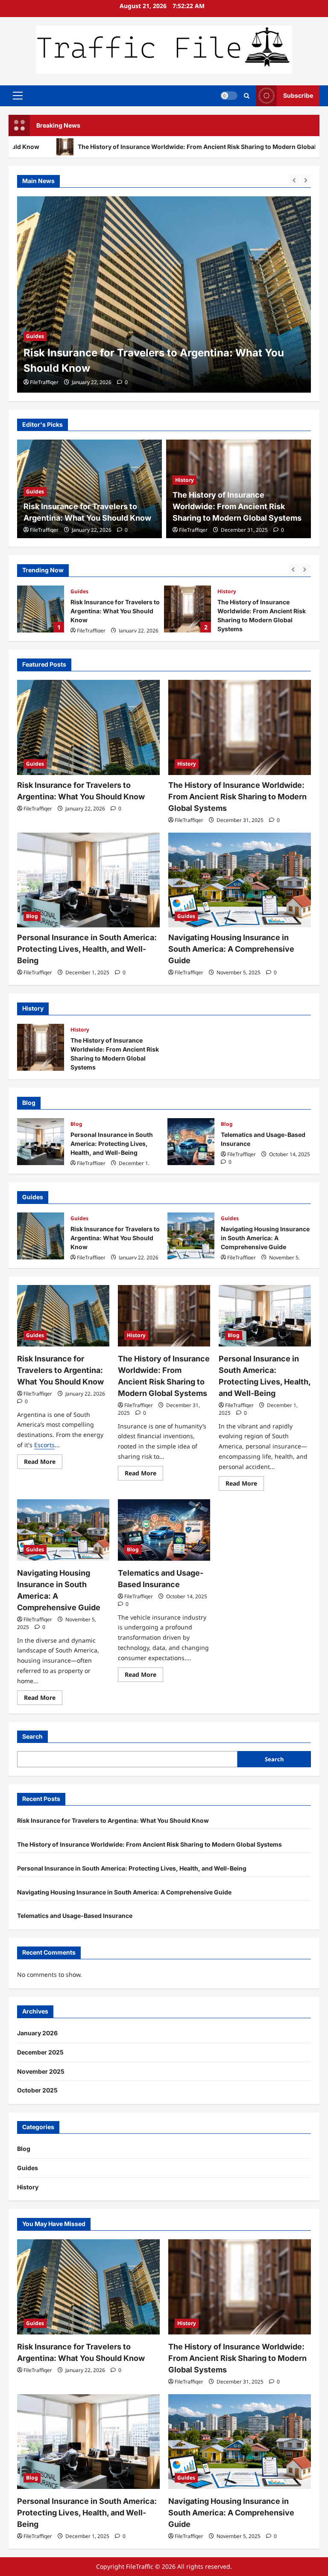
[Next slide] (306, 180)
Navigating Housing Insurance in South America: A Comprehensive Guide (231, 949)
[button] (18, 96)
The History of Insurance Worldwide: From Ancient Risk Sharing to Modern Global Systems (237, 506)
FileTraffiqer (44, 382)
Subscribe (298, 95)
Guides (35, 491)
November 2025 (41, 2071)
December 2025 (40, 2052)
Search (32, 1736)
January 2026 (37, 2033)
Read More (43, 1463)
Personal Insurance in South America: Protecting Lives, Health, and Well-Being (187, 609)
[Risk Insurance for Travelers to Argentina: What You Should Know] (88, 727)
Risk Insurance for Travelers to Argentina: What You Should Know (41, 1236)
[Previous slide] (294, 180)
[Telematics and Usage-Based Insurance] (164, 1530)
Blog (223, 591)
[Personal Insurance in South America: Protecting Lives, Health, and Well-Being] (88, 880)
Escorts (44, 1445)
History (35, 336)
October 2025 (37, 2090)
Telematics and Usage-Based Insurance (191, 1142)
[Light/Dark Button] (229, 96)
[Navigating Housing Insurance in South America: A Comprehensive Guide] (240, 880)
